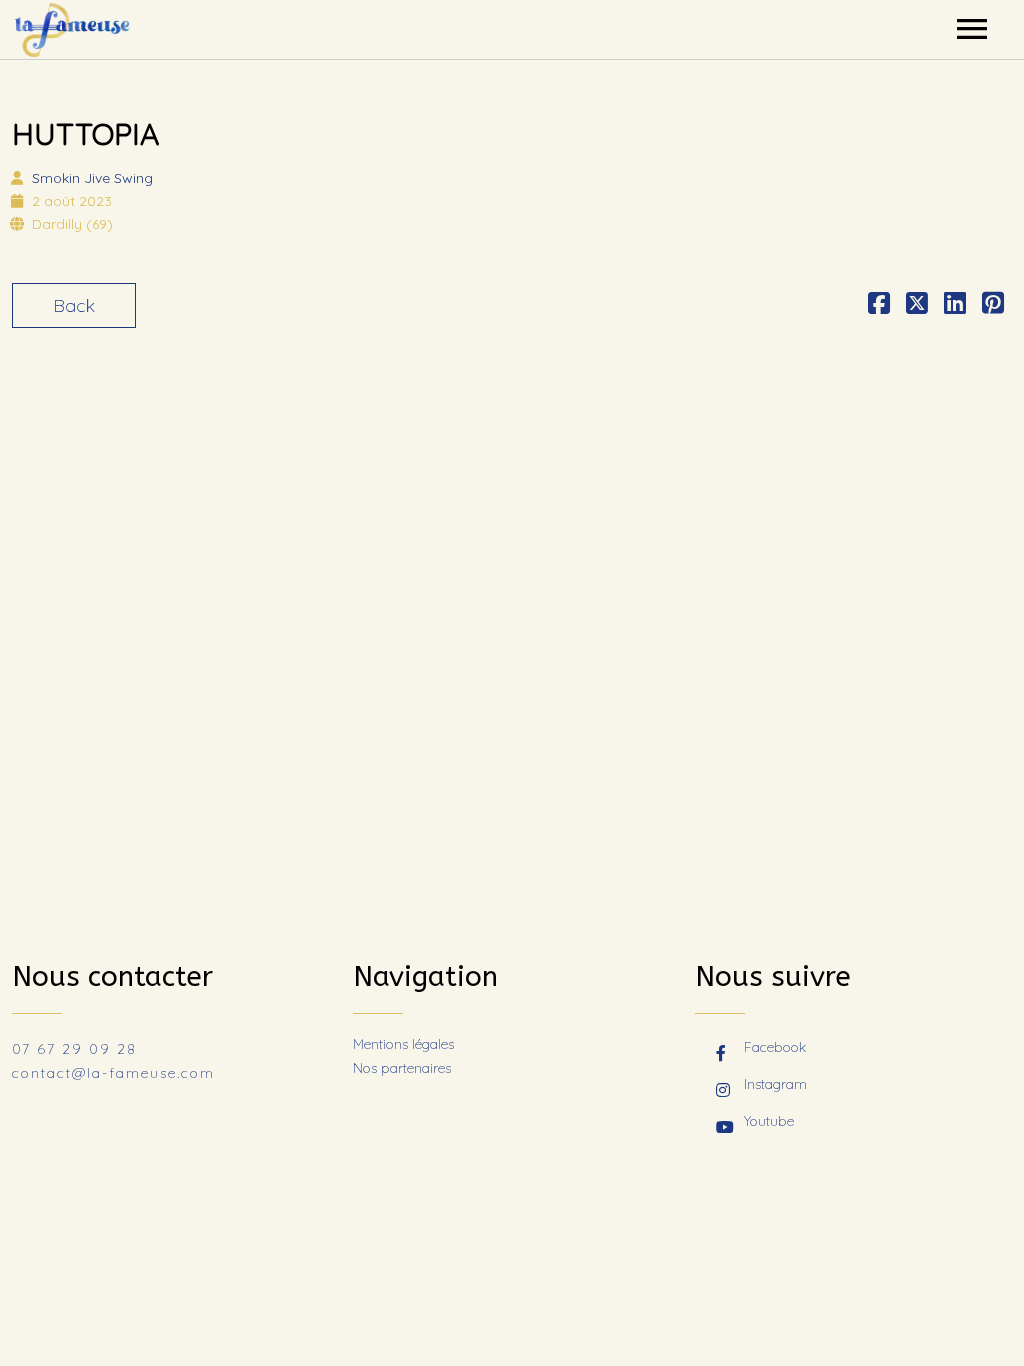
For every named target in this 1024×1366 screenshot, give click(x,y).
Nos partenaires (402, 1068)
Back (74, 305)
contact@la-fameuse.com (113, 1073)
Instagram (775, 1084)
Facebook (775, 1047)
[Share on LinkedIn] (955, 305)
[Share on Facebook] (879, 305)
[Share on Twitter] (917, 305)
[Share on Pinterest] (993, 305)
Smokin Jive (92, 178)
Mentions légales (403, 1044)
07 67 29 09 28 (74, 1049)
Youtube (769, 1121)
